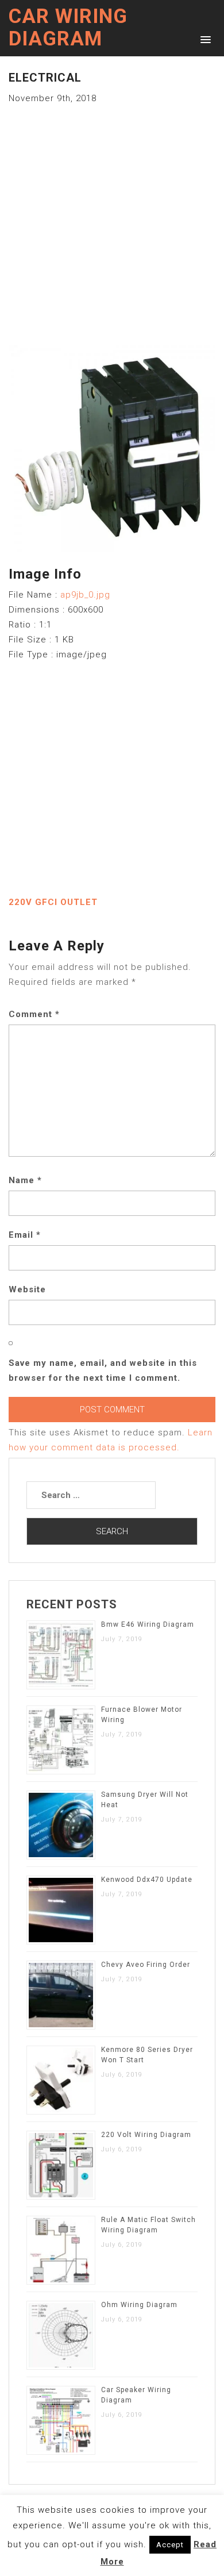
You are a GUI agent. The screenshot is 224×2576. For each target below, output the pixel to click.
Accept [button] (170, 2545)
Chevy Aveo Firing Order (146, 1965)
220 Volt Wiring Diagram (146, 2135)
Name (25, 1180)
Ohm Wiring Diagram (139, 2305)
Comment (34, 1014)
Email (25, 1235)
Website (27, 1289)
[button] (204, 39)
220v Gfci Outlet (53, 902)
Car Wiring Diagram (68, 28)
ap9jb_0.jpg (85, 595)
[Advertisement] (112, 218)
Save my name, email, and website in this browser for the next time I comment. (103, 1370)
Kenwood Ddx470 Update (147, 1880)
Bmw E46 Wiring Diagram (148, 1624)
